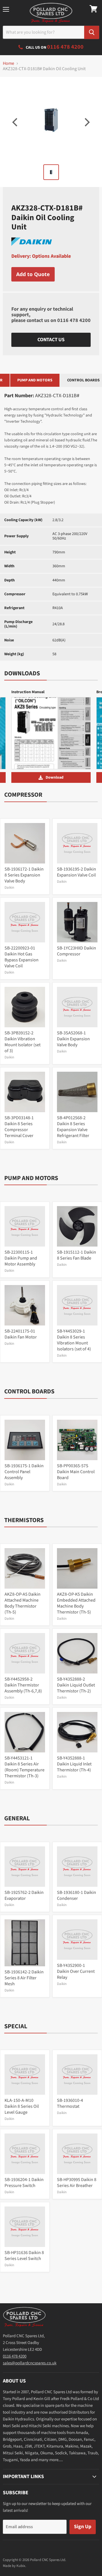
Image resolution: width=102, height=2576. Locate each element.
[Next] (86, 122)
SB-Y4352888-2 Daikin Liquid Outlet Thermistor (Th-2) (76, 1685)
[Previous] (16, 122)
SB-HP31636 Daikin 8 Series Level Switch (24, 2256)
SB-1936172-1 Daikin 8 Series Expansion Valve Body (24, 875)
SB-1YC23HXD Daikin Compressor (76, 951)
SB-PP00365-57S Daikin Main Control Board (76, 1472)
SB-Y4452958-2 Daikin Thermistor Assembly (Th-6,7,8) (23, 1685)
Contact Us (51, 340)
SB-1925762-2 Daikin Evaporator (24, 1895)
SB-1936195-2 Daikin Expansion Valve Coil (76, 872)
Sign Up (83, 2527)
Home (8, 63)
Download (55, 777)
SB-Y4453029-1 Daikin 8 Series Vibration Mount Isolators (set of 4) (74, 1340)
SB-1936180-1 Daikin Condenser (76, 1895)
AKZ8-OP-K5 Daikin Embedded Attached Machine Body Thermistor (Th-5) (76, 1603)
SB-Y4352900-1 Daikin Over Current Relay (76, 1971)
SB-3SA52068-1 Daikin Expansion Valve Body (73, 1039)
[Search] (92, 32)
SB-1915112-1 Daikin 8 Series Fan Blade (76, 1255)
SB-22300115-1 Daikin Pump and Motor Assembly (21, 1258)
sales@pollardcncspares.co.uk (30, 2363)
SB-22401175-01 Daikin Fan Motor (21, 1334)
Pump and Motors (35, 380)
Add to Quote (33, 274)
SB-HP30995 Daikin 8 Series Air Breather (77, 2183)
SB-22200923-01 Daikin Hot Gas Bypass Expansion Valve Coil (22, 957)
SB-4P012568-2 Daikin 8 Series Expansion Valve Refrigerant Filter (73, 1127)
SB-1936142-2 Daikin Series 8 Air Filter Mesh (24, 1978)
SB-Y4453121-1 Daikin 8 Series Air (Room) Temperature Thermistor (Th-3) (25, 1767)
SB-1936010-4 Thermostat (70, 2103)
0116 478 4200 (74, 320)
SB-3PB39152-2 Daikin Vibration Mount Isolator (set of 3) (23, 1042)
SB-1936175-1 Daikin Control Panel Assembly (24, 1472)
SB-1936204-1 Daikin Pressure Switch (24, 2183)
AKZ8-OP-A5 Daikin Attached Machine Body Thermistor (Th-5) (23, 1603)
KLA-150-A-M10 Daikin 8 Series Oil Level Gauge (22, 2106)
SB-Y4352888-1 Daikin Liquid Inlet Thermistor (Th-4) (74, 1764)
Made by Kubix (14, 2566)
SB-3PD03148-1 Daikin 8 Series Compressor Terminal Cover (19, 1127)
